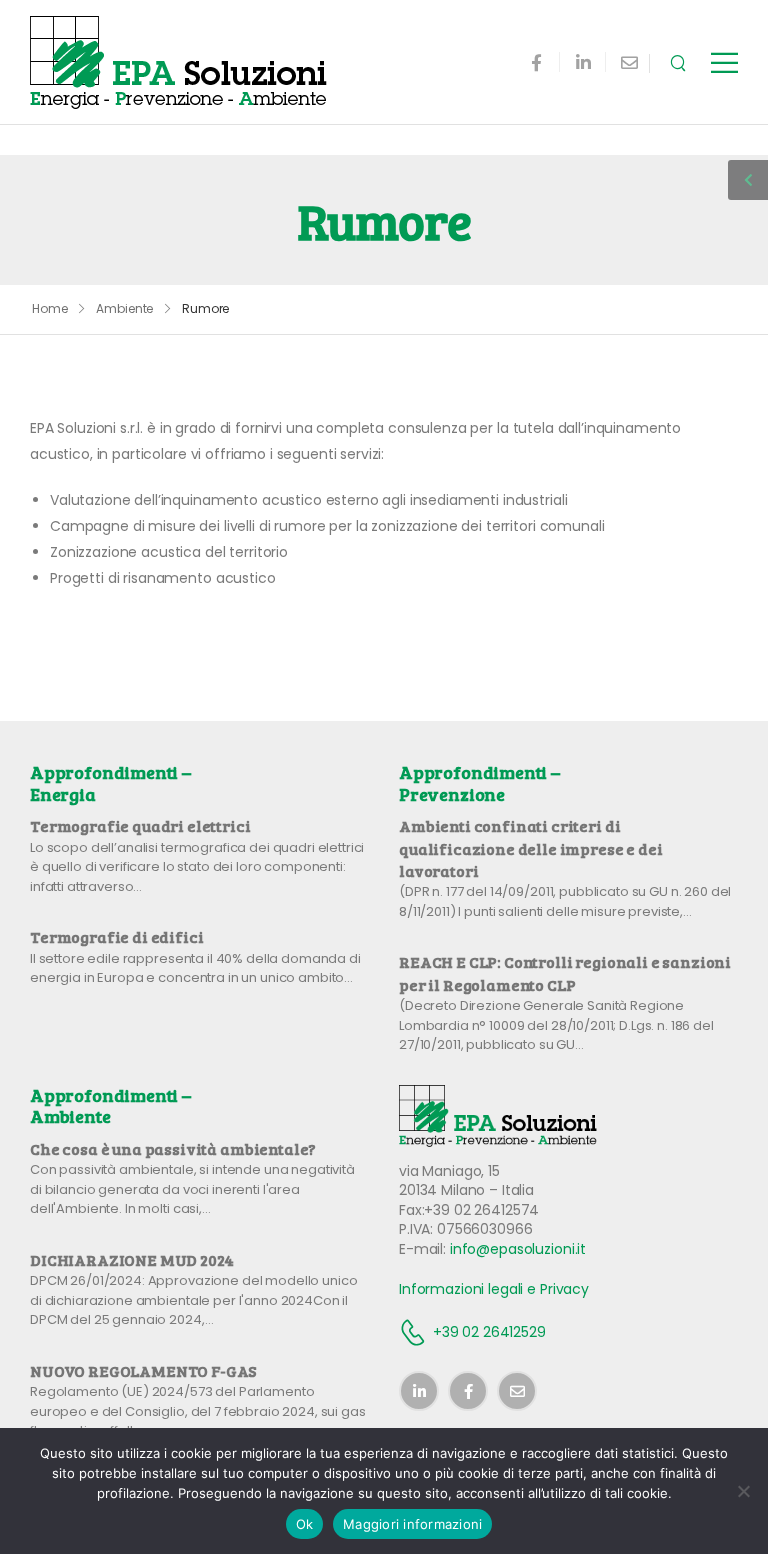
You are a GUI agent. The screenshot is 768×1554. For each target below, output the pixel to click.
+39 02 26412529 (489, 1332)
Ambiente (124, 308)
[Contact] (416, 1332)
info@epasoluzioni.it (518, 1249)
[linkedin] (583, 62)
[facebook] (536, 62)
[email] (629, 62)
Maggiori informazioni (412, 1524)
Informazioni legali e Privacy (494, 1289)
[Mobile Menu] (724, 62)
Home (50, 308)
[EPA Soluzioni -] (180, 62)
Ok (305, 1524)
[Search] (680, 62)
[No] (743, 1491)
